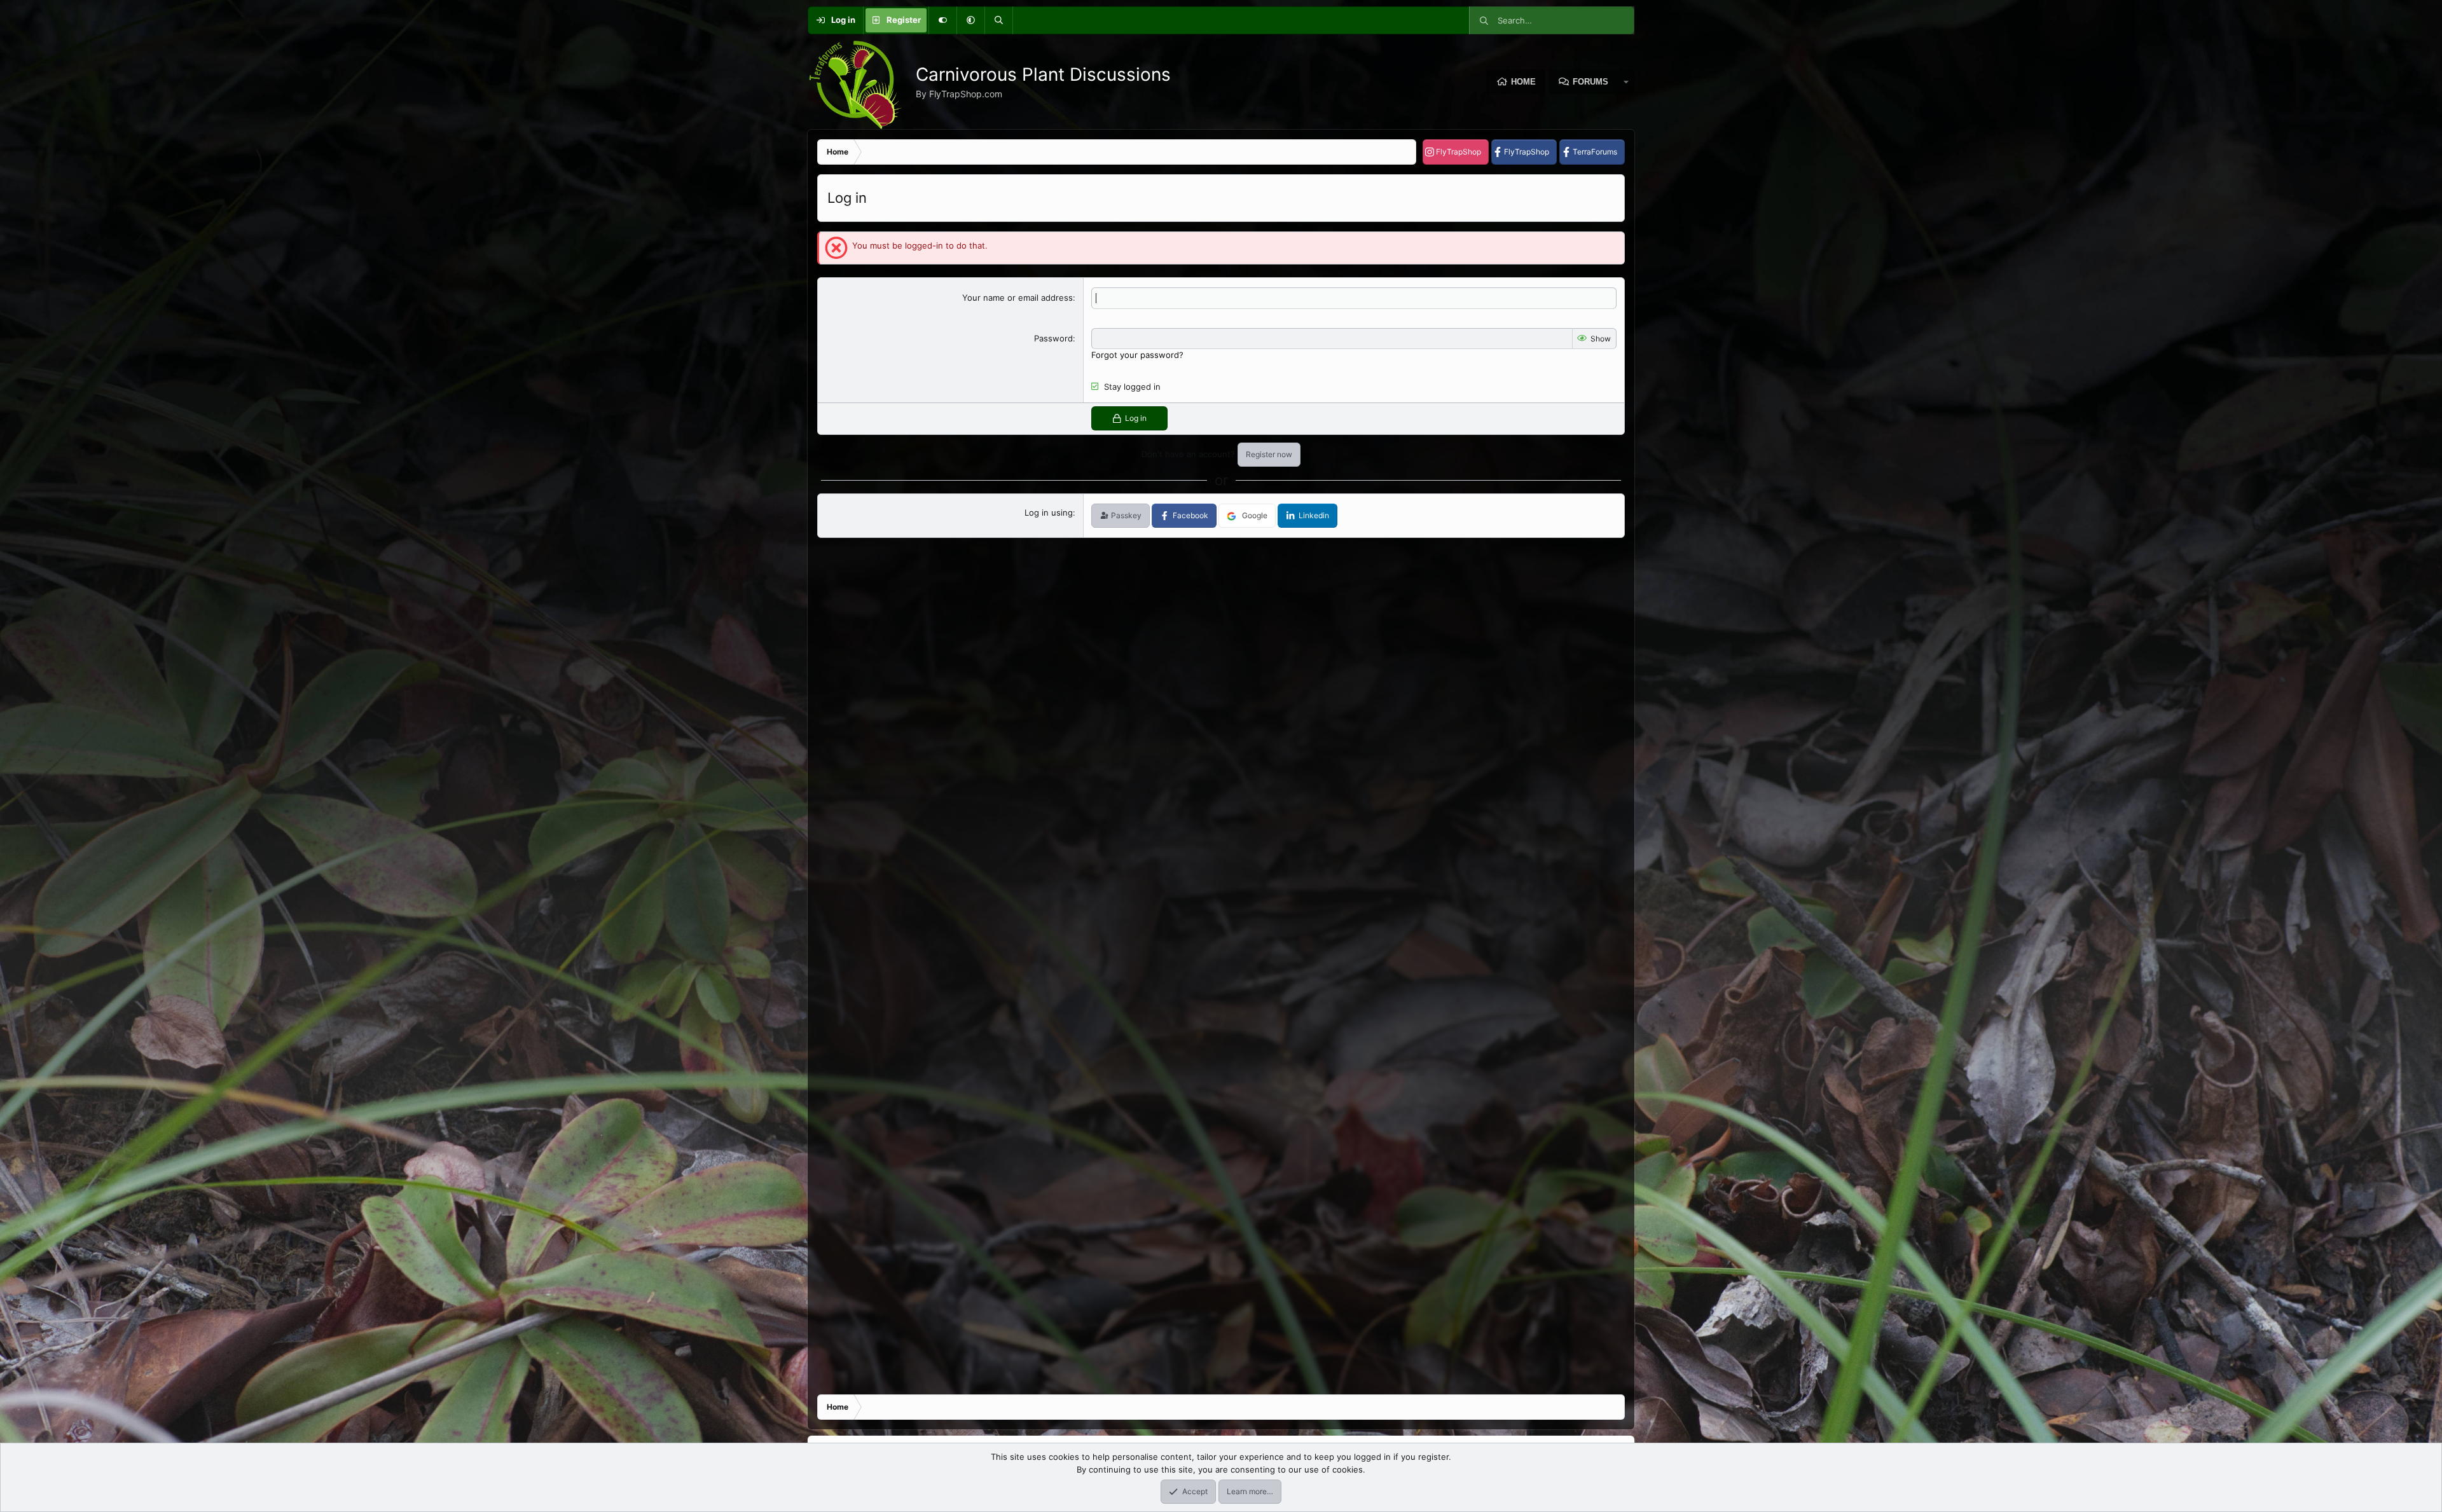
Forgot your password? (1137, 355)
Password (1053, 338)
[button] (970, 20)
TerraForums (1595, 152)
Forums (1590, 82)
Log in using (1049, 512)
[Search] (998, 20)
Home (1523, 82)
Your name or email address (1018, 298)
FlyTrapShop (1459, 152)
